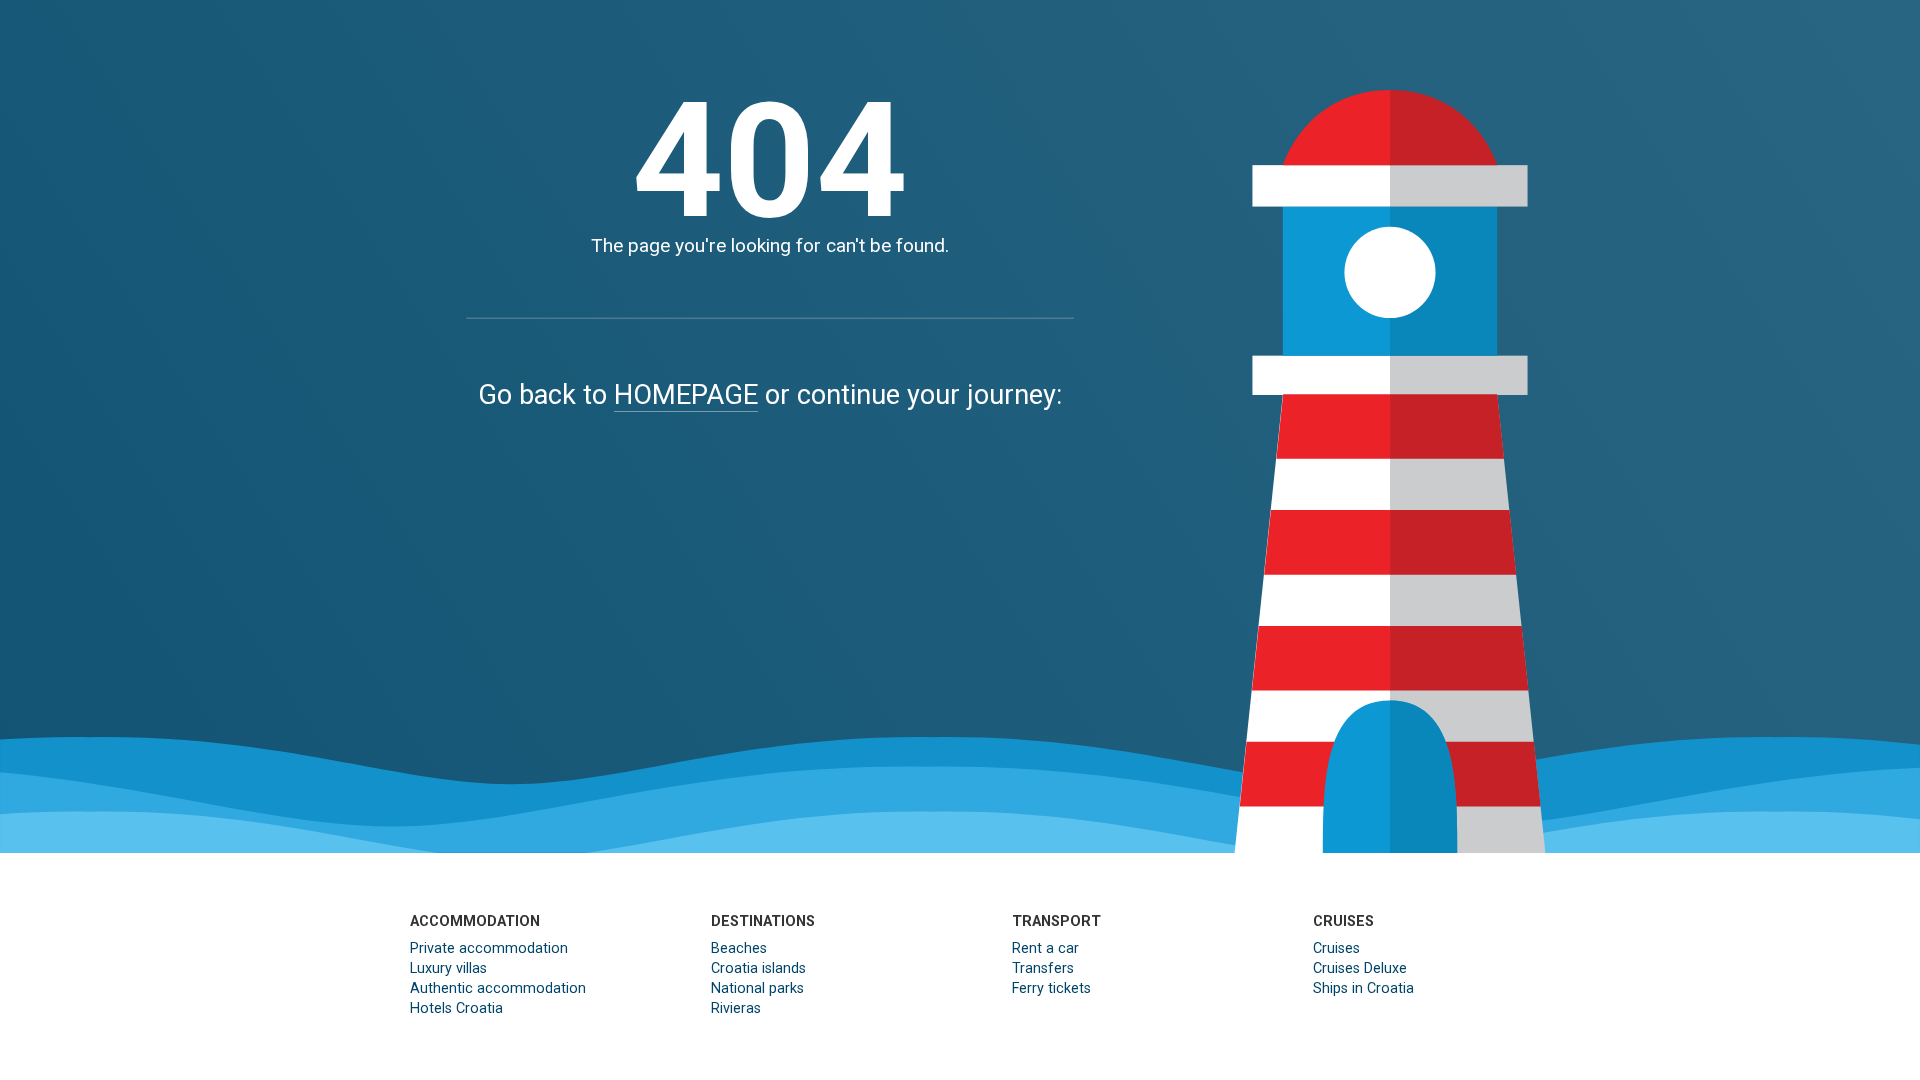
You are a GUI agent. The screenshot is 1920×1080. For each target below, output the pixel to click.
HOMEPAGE (686, 395)
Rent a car (1045, 948)
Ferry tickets (1051, 988)
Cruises (1336, 948)
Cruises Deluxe (1360, 968)
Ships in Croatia (1363, 988)
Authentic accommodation (498, 988)
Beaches (739, 948)
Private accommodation (489, 948)
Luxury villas (448, 968)
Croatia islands (758, 968)
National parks (757, 988)
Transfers (1043, 968)
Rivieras (736, 1008)
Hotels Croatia (456, 1008)
